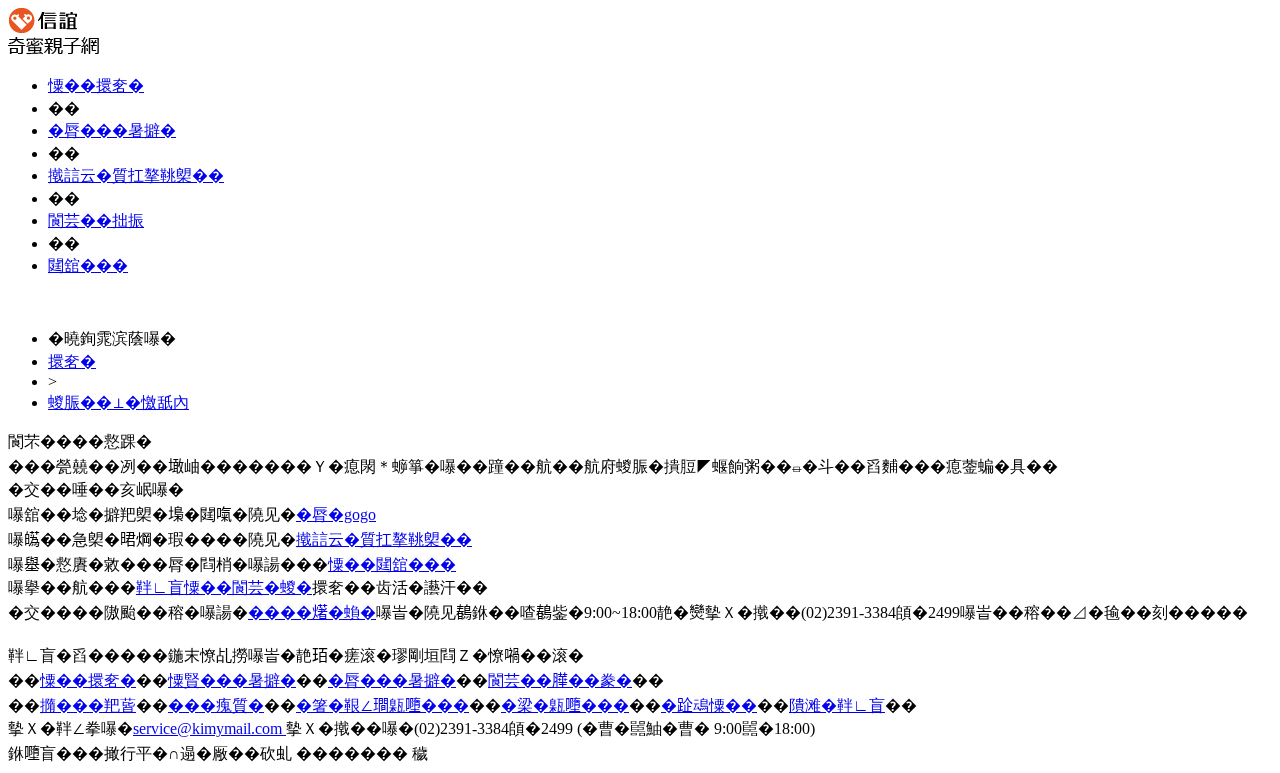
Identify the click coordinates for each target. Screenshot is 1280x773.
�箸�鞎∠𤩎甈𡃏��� (382, 705)
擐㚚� (72, 361)
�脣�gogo (336, 514)
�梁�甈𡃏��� (565, 705)
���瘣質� (216, 705)
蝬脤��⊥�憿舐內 (118, 402)
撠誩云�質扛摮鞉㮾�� (136, 175)
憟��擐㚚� (96, 85)
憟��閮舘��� (392, 564)
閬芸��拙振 (96, 220)
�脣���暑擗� (112, 130)
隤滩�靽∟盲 (837, 705)
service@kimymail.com (209, 728)
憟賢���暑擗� (232, 680)
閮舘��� (88, 265)
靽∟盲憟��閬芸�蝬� (224, 587)
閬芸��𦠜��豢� (560, 680)
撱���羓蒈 (88, 705)
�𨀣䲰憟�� (709, 705)
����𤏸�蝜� (312, 612)
